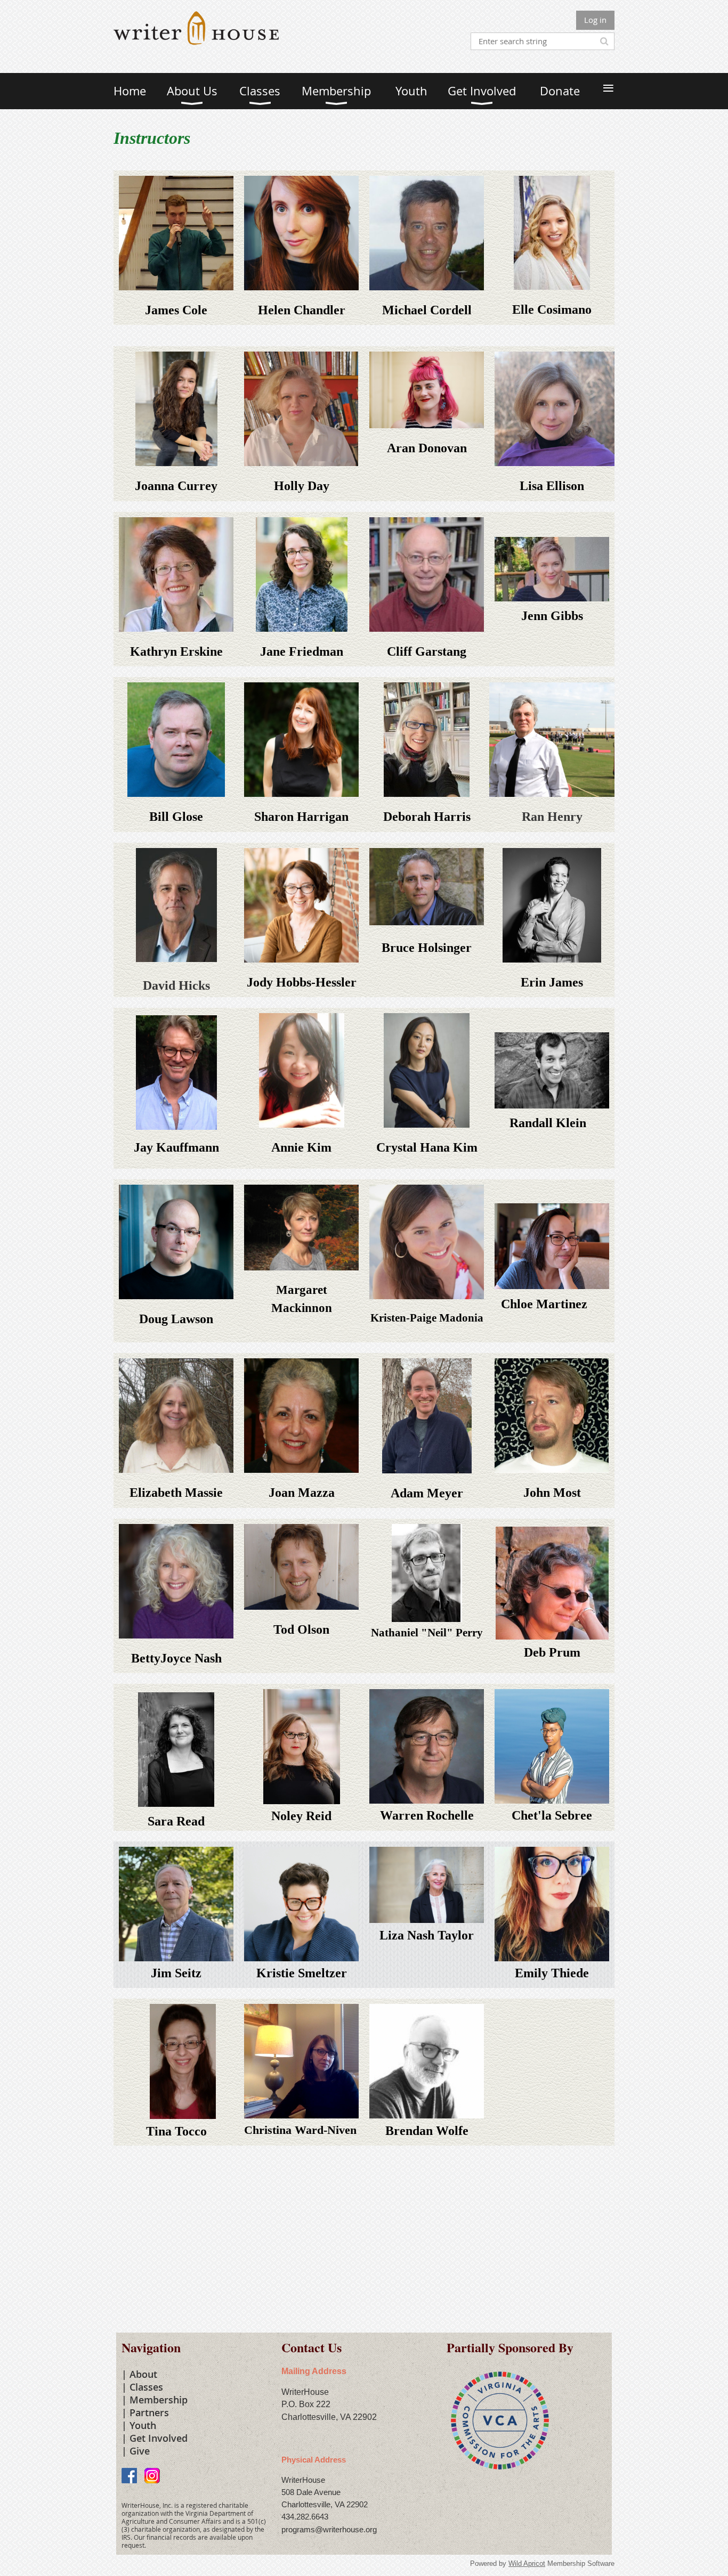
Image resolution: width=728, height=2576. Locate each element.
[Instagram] (152, 2476)
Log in (595, 20)
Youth (143, 2425)
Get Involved (159, 2438)
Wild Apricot (527, 2563)
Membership (159, 2400)
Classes (146, 2387)
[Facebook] (129, 2476)
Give (140, 2451)
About (143, 2374)
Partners (149, 2412)
